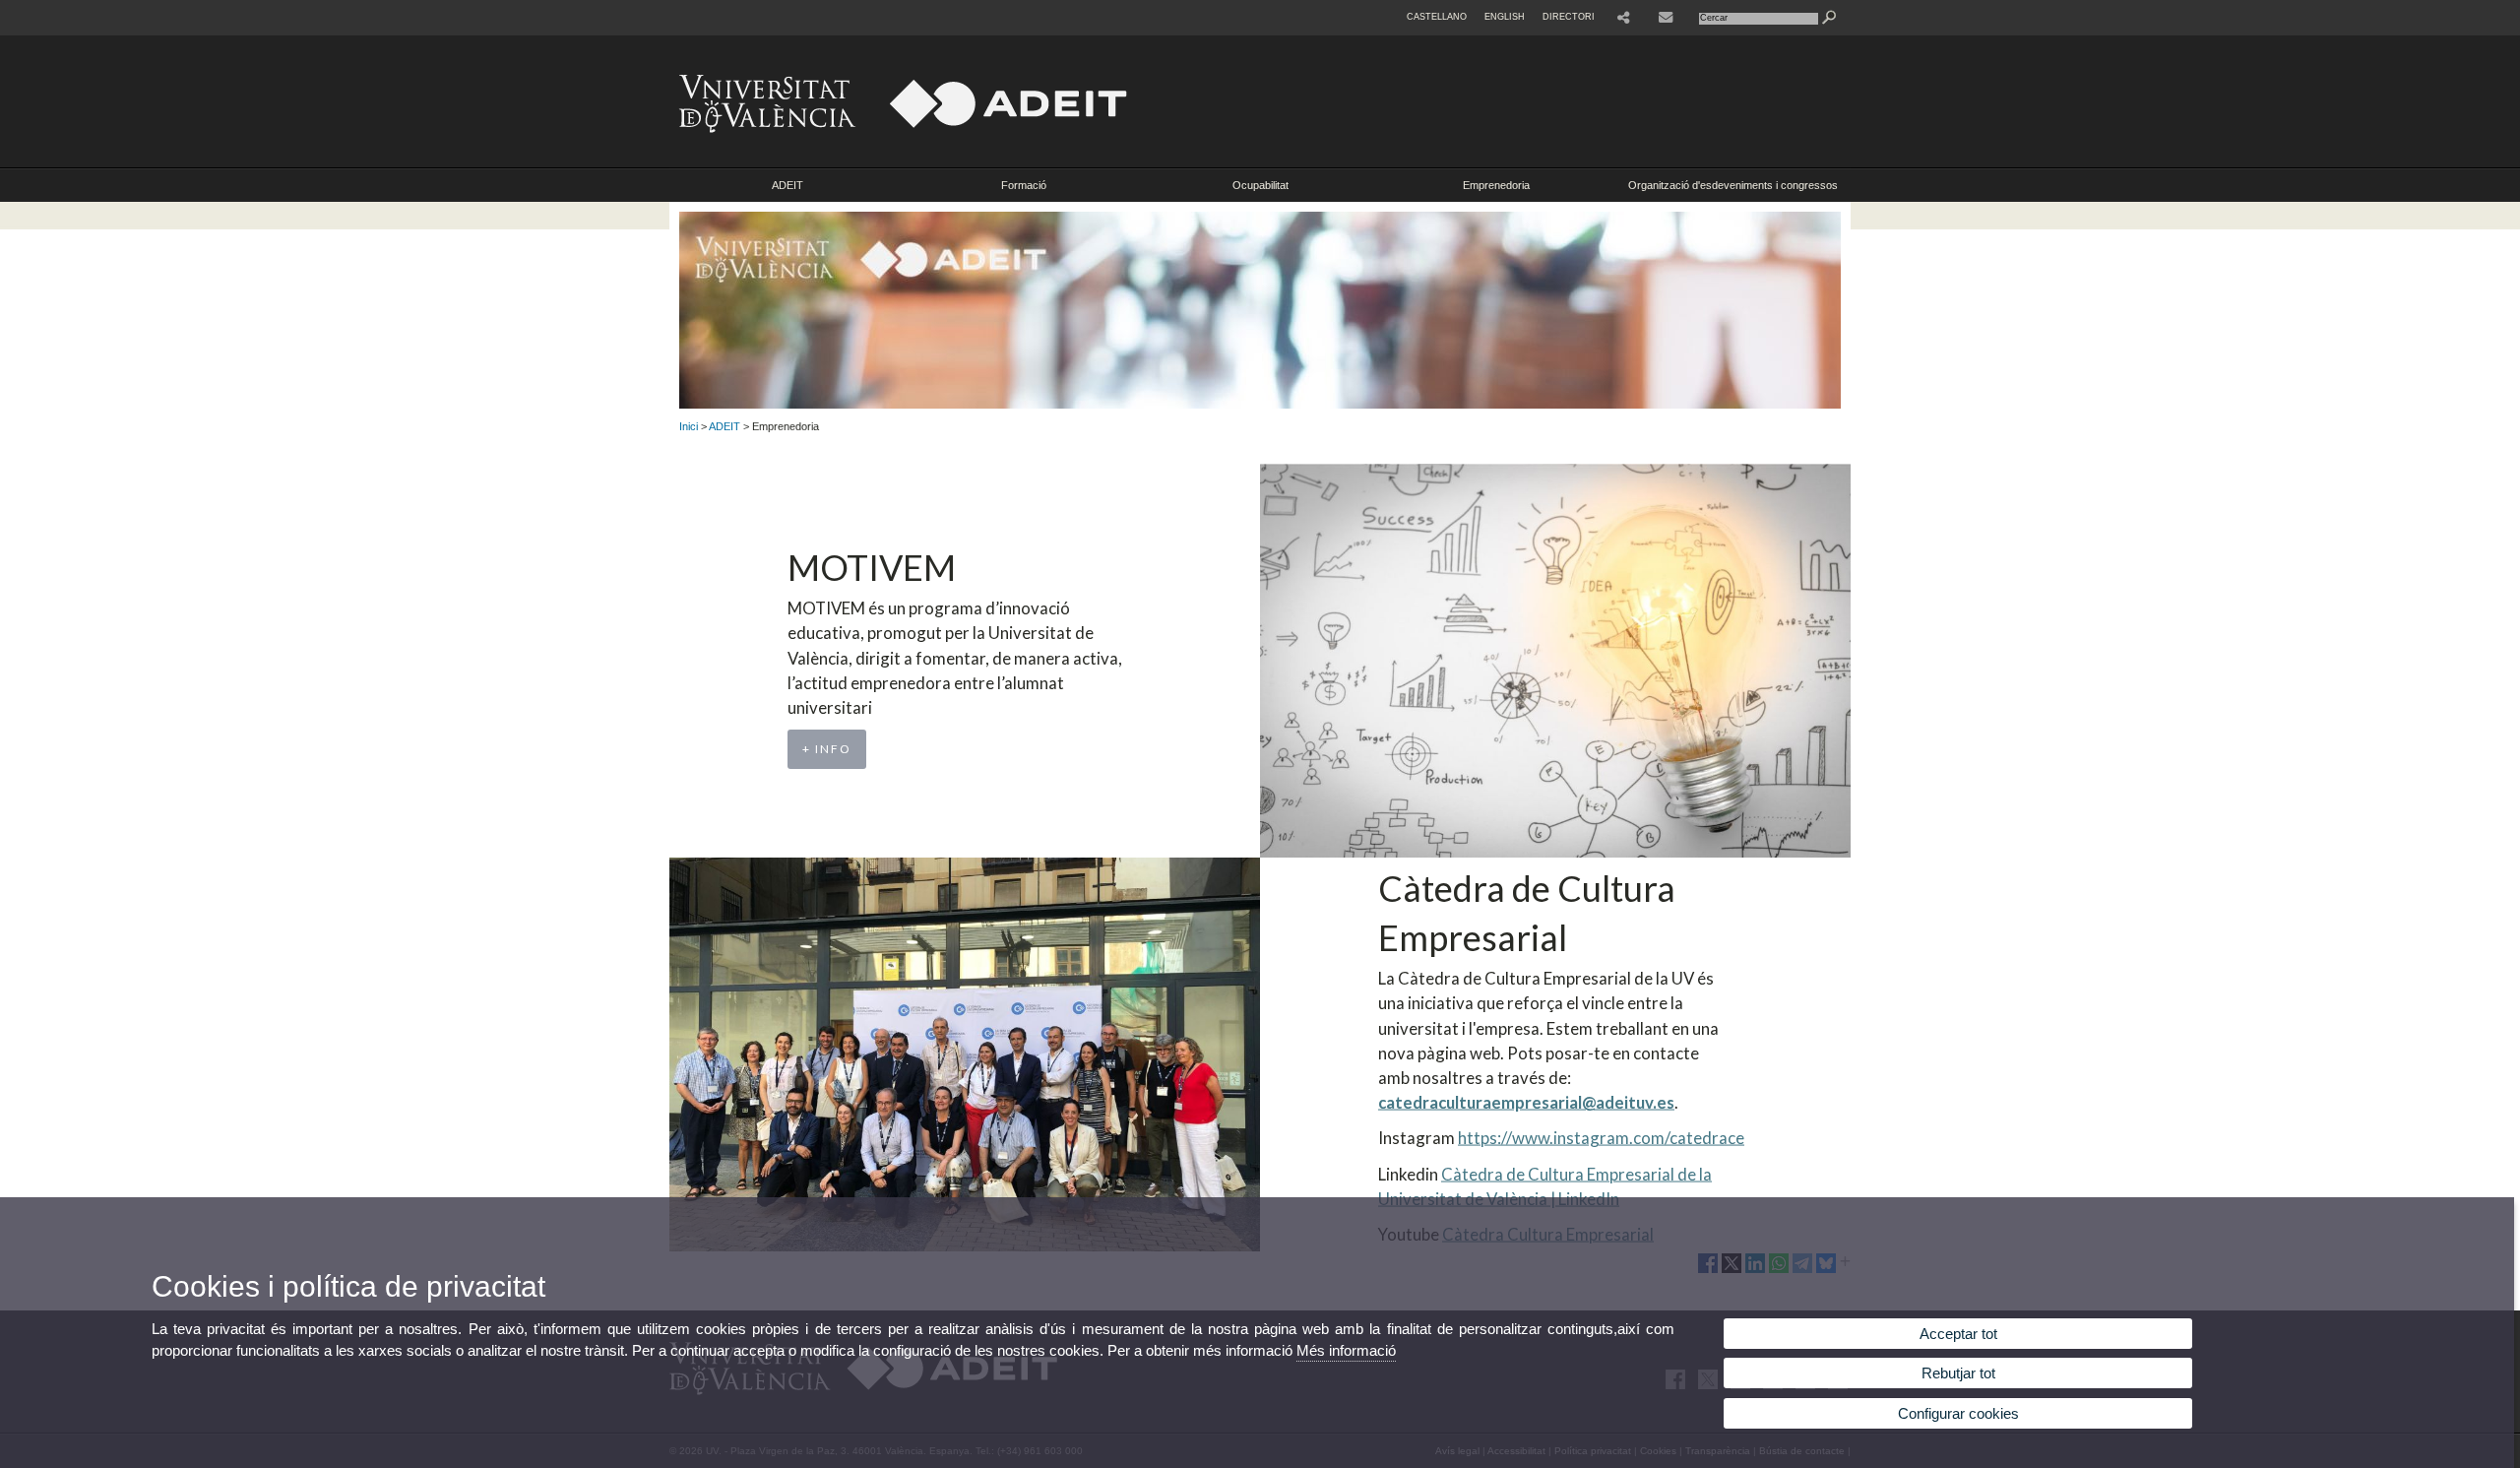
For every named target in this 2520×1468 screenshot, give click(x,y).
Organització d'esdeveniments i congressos (1733, 185)
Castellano (1437, 17)
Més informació (1346, 1350)
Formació (1024, 185)
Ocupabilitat (1260, 185)
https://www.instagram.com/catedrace (1601, 1138)
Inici (689, 426)
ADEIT (787, 185)
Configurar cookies (1958, 1413)
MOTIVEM (872, 567)
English (1505, 17)
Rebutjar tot (1958, 1373)
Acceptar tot (1958, 1334)
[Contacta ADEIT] (1668, 18)
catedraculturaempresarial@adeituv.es (1526, 1102)
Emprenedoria (1496, 185)
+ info (827, 749)
